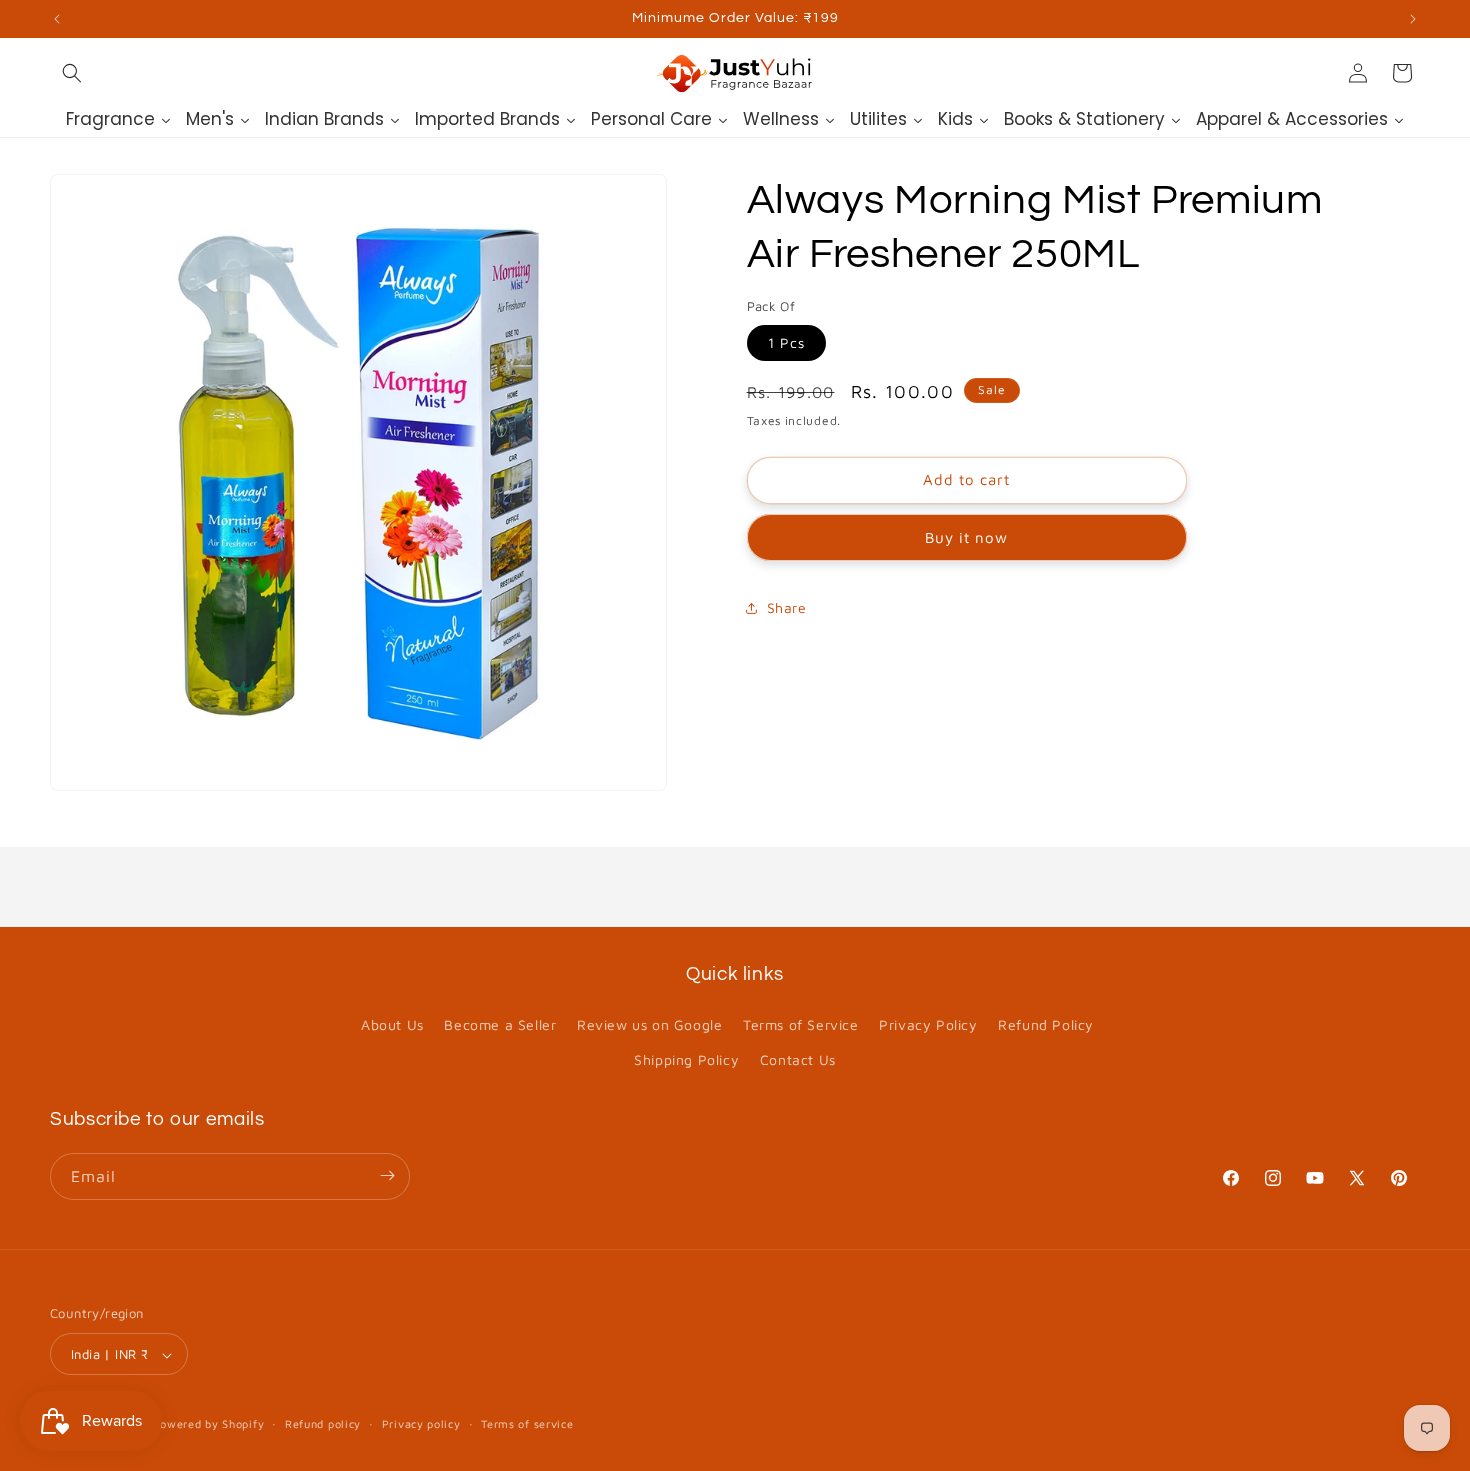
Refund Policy (1046, 1024)
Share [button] (787, 608)
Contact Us (798, 1060)
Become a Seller (500, 1024)
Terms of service (527, 1423)
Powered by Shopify (209, 1424)
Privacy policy (421, 1423)
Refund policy (323, 1423)
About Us (392, 1024)
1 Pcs (786, 343)
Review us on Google (649, 1024)
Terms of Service (801, 1024)
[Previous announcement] (57, 19)
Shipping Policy (686, 1060)
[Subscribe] (387, 1175)
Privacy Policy (928, 1024)
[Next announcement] (1413, 19)
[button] (72, 73)
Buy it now (966, 537)
